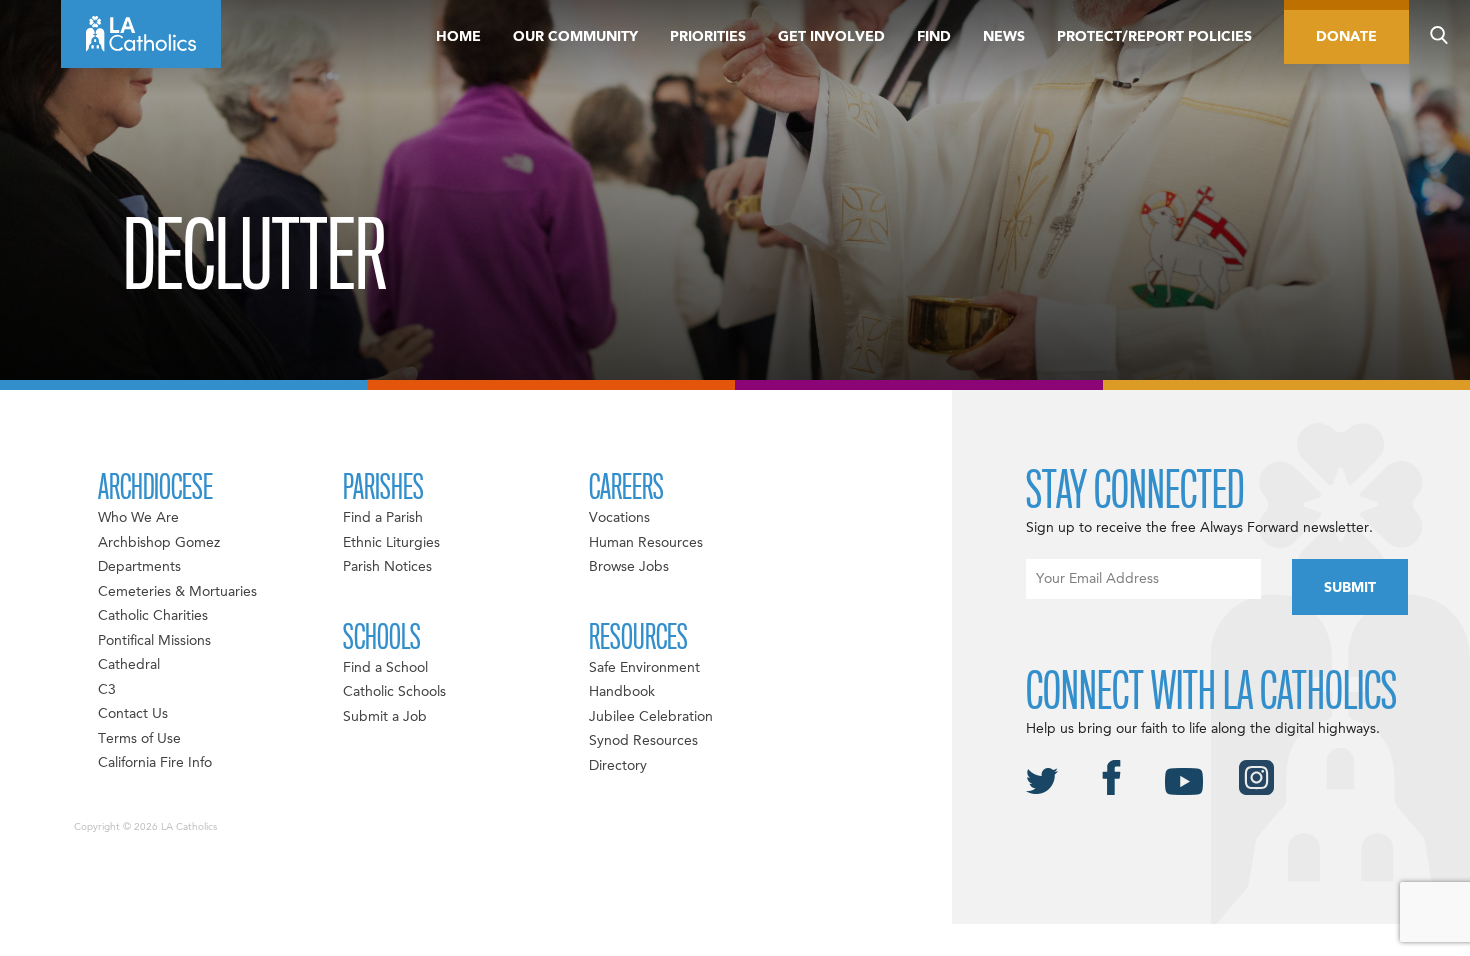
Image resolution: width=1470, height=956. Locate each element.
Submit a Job (385, 717)
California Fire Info (155, 763)
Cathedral (129, 665)
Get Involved (831, 37)
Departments (139, 567)
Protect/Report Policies (1154, 37)
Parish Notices (387, 567)
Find (934, 37)
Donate (1346, 37)
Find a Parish (383, 518)
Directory (618, 766)
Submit (1350, 588)
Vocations (619, 518)
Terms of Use (139, 739)
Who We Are (138, 518)
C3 (107, 690)
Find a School (385, 668)
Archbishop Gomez (159, 543)
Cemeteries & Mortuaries (177, 592)
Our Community (575, 37)
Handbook (622, 692)
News (1004, 37)
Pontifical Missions (154, 641)
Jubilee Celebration (651, 717)
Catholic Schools (394, 692)
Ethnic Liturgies (391, 543)
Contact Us (133, 714)
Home (458, 37)
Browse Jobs (629, 567)
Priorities (708, 37)
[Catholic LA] (141, 34)
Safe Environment (644, 668)
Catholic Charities (153, 616)
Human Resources (646, 543)
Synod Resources (643, 741)
